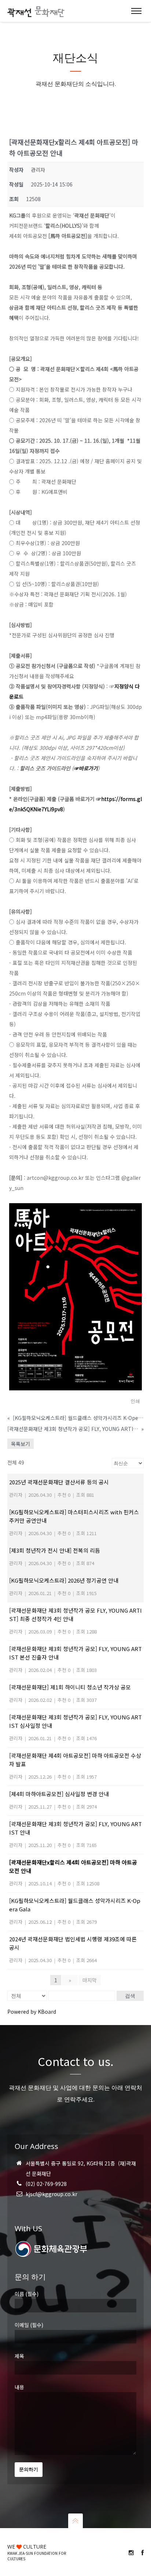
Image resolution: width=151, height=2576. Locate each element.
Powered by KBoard (32, 2012)
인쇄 (135, 1401)
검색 (130, 1996)
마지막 (90, 1980)
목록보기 (21, 1444)
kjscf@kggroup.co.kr (51, 2194)
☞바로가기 (86, 768)
